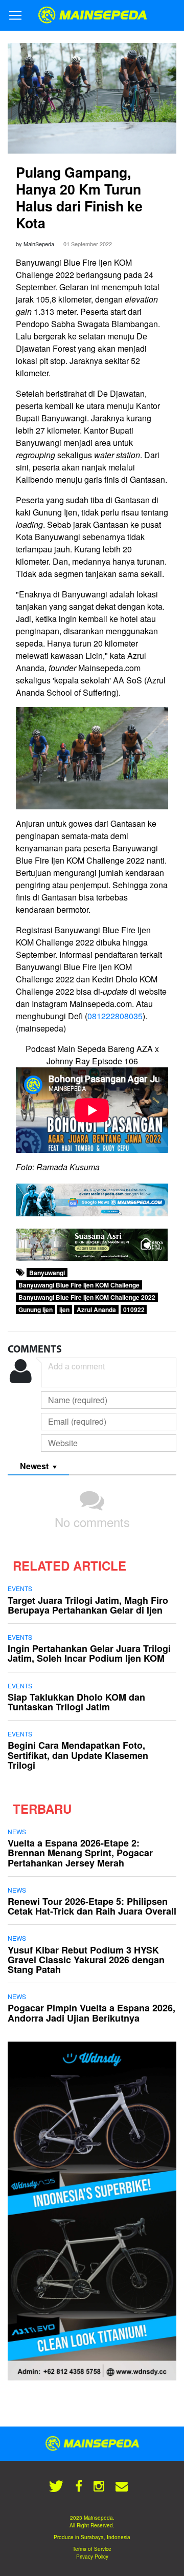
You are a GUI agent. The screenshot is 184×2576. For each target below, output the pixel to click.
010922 (134, 1310)
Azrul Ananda (96, 1310)
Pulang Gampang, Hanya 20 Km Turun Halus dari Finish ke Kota (79, 197)
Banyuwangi (47, 1273)
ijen (64, 1310)
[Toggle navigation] (15, 15)
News (17, 1831)
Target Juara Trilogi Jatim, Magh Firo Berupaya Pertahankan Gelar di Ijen (88, 1605)
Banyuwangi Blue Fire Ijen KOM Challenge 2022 (87, 1297)
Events (20, 1588)
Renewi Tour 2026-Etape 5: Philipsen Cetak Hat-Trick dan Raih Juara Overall (92, 1906)
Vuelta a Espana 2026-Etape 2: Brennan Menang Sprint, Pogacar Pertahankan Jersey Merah (80, 1853)
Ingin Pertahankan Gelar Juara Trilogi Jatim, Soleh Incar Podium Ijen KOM (89, 1653)
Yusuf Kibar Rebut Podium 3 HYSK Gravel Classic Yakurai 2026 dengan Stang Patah (86, 1960)
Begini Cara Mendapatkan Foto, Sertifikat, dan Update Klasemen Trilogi (78, 1755)
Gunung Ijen (36, 1310)
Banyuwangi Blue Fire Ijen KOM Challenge (79, 1285)
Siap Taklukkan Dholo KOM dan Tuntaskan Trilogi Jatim (76, 1702)
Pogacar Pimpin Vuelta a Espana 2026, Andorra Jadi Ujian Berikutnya (91, 2013)
